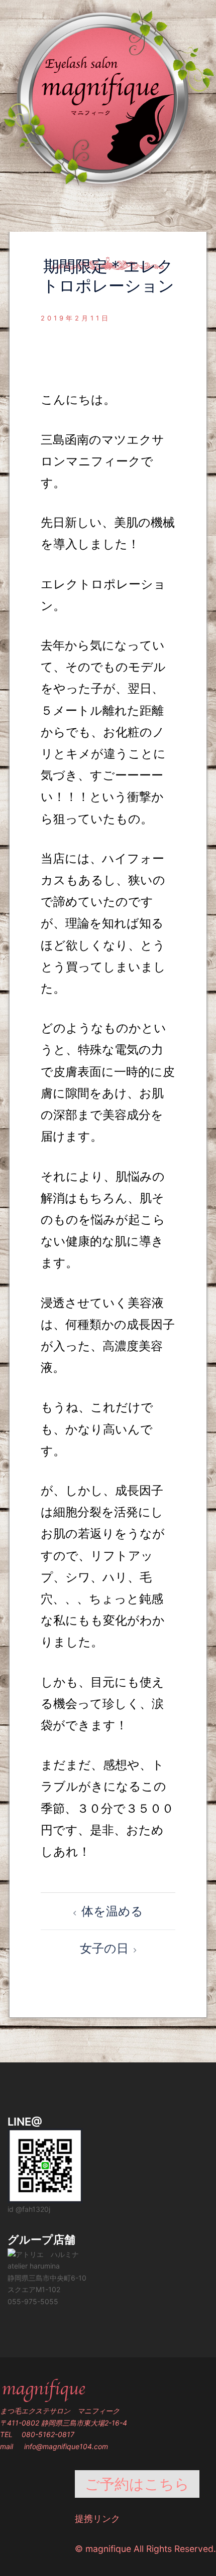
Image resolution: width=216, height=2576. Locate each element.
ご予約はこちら (137, 2484)
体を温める (112, 1911)
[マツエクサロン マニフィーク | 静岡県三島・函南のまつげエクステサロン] (108, 97)
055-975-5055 (33, 2301)
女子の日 (104, 1948)
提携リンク (97, 2519)
